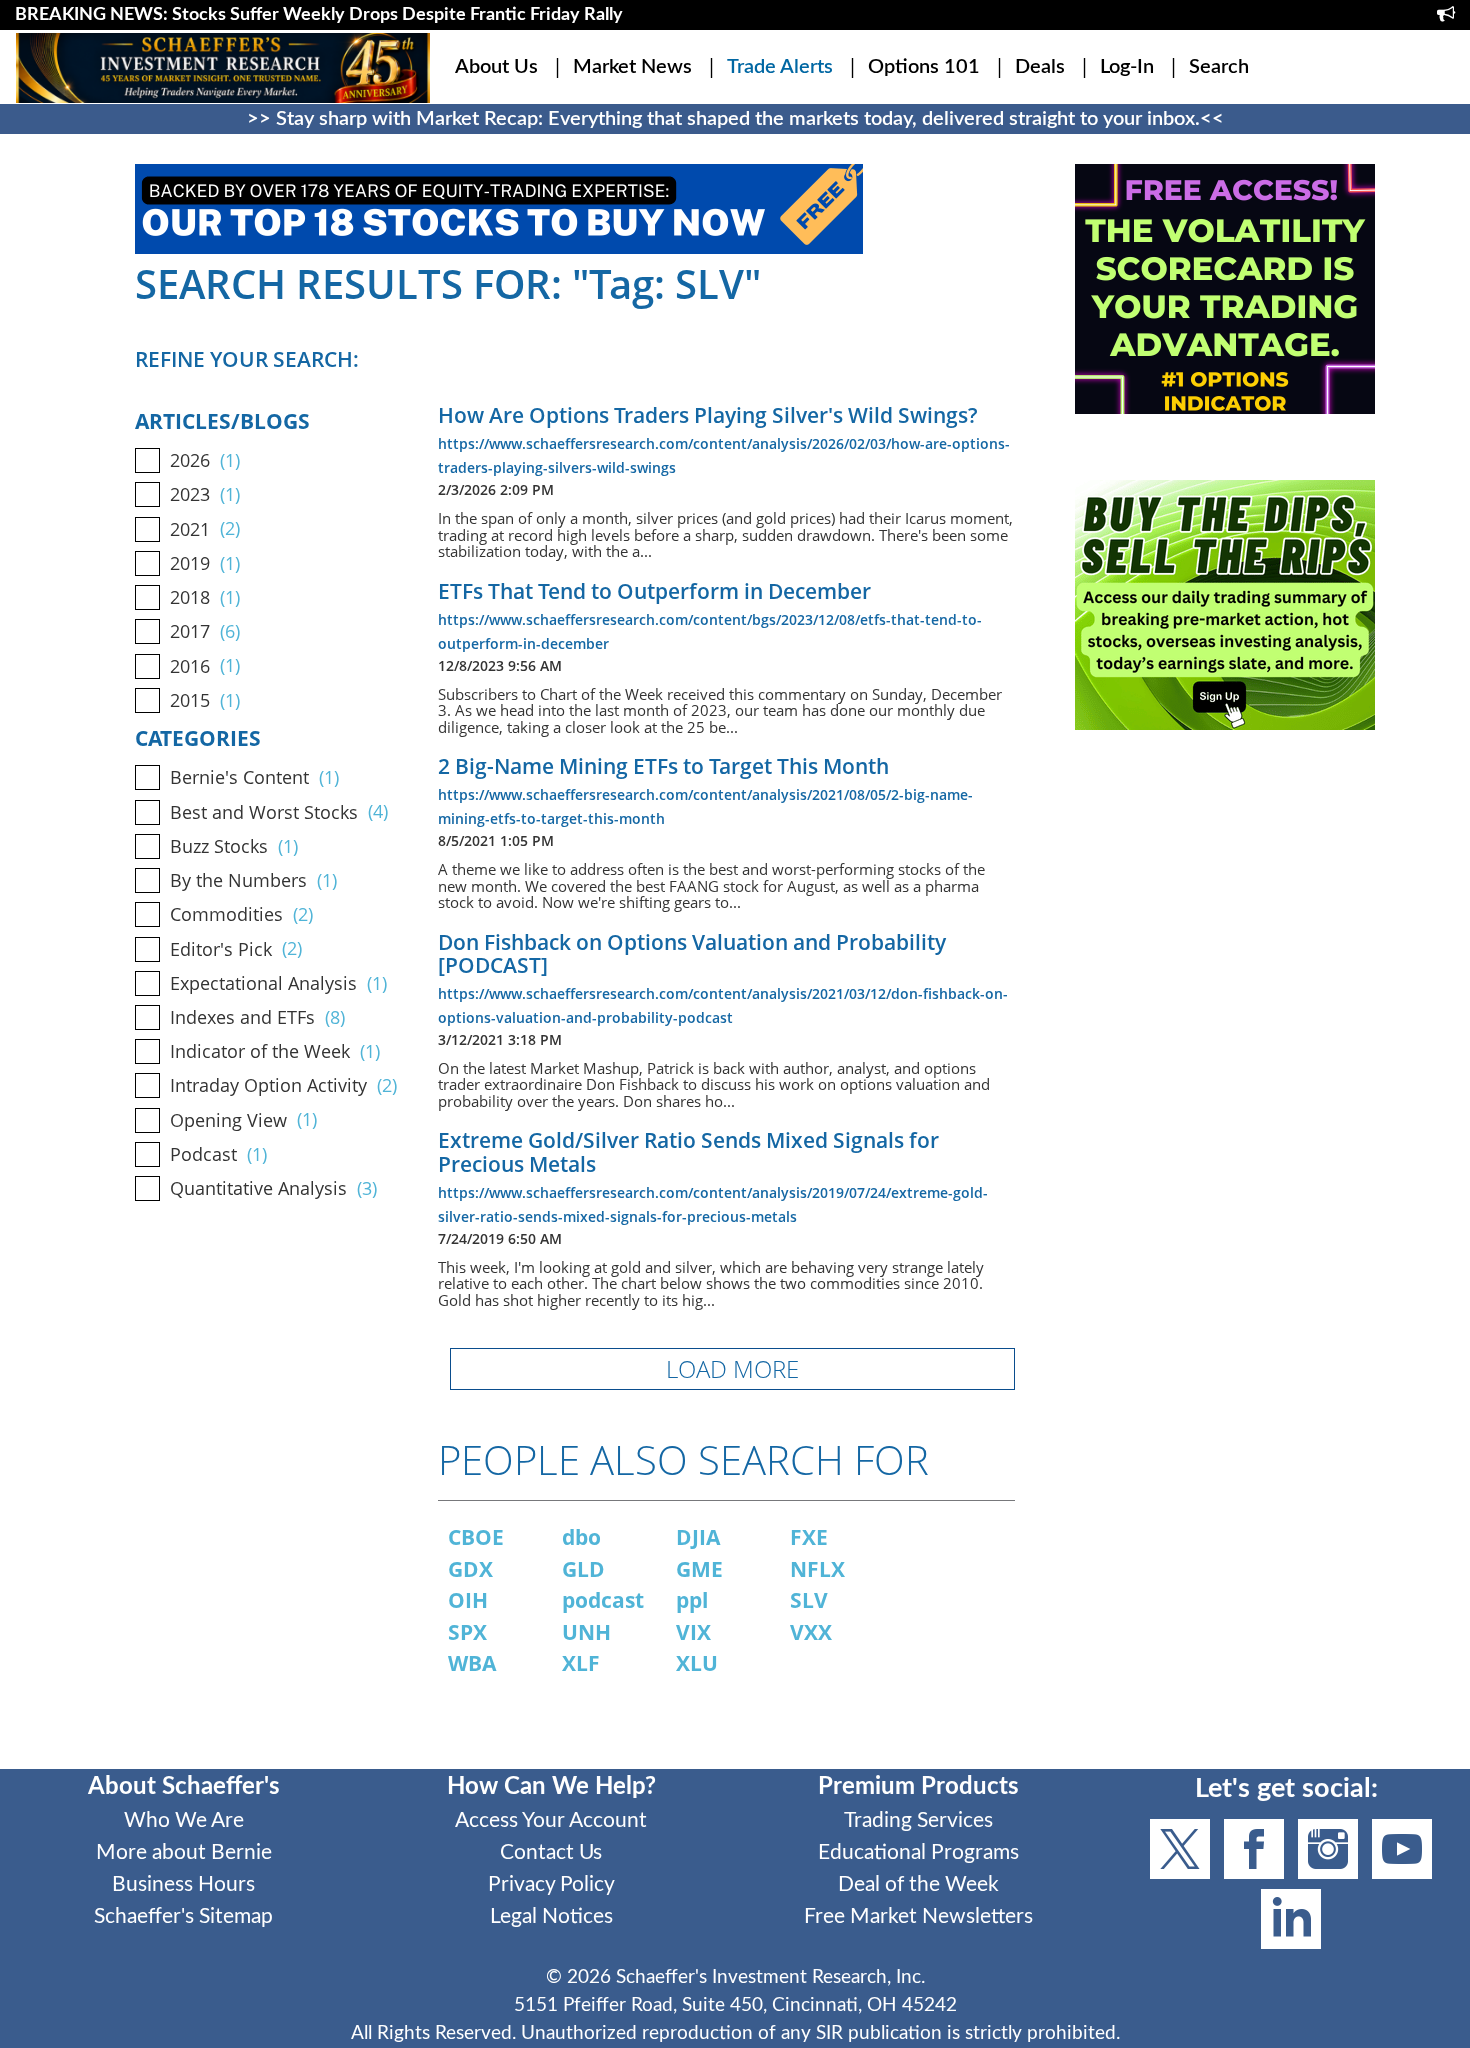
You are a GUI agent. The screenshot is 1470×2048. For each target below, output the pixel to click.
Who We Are (184, 1820)
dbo (581, 1537)
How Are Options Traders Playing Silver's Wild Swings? (708, 415)
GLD (583, 1569)
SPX (467, 1632)
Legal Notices (551, 1916)
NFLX (817, 1569)
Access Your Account (551, 1820)
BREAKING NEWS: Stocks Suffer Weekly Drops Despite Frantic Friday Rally (319, 15)
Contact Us (551, 1852)
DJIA (698, 1537)
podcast (603, 1600)
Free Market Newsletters (918, 1916)
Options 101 (924, 67)
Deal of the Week (918, 1884)
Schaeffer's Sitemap (183, 1916)
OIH (468, 1600)
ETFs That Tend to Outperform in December (654, 591)
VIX (693, 1632)
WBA (472, 1663)
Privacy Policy (551, 1884)
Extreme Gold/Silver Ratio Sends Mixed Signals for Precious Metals (688, 1151)
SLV (809, 1600)
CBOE (476, 1537)
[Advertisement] (1225, 937)
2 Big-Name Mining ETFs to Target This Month (663, 766)
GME (699, 1569)
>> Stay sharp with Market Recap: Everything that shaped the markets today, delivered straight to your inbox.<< (735, 119)
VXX (811, 1632)
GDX (470, 1569)
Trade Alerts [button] (780, 67)
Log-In (1127, 67)
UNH (586, 1632)
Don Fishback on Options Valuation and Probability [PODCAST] (692, 953)
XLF (581, 1663)
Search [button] (1219, 67)
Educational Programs (918, 1852)
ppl (692, 1600)
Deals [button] (1040, 67)
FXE (809, 1537)
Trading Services (918, 1820)
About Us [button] (496, 67)
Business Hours (183, 1884)
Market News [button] (632, 67)
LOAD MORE (732, 1368)
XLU (697, 1663)
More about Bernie (184, 1852)
